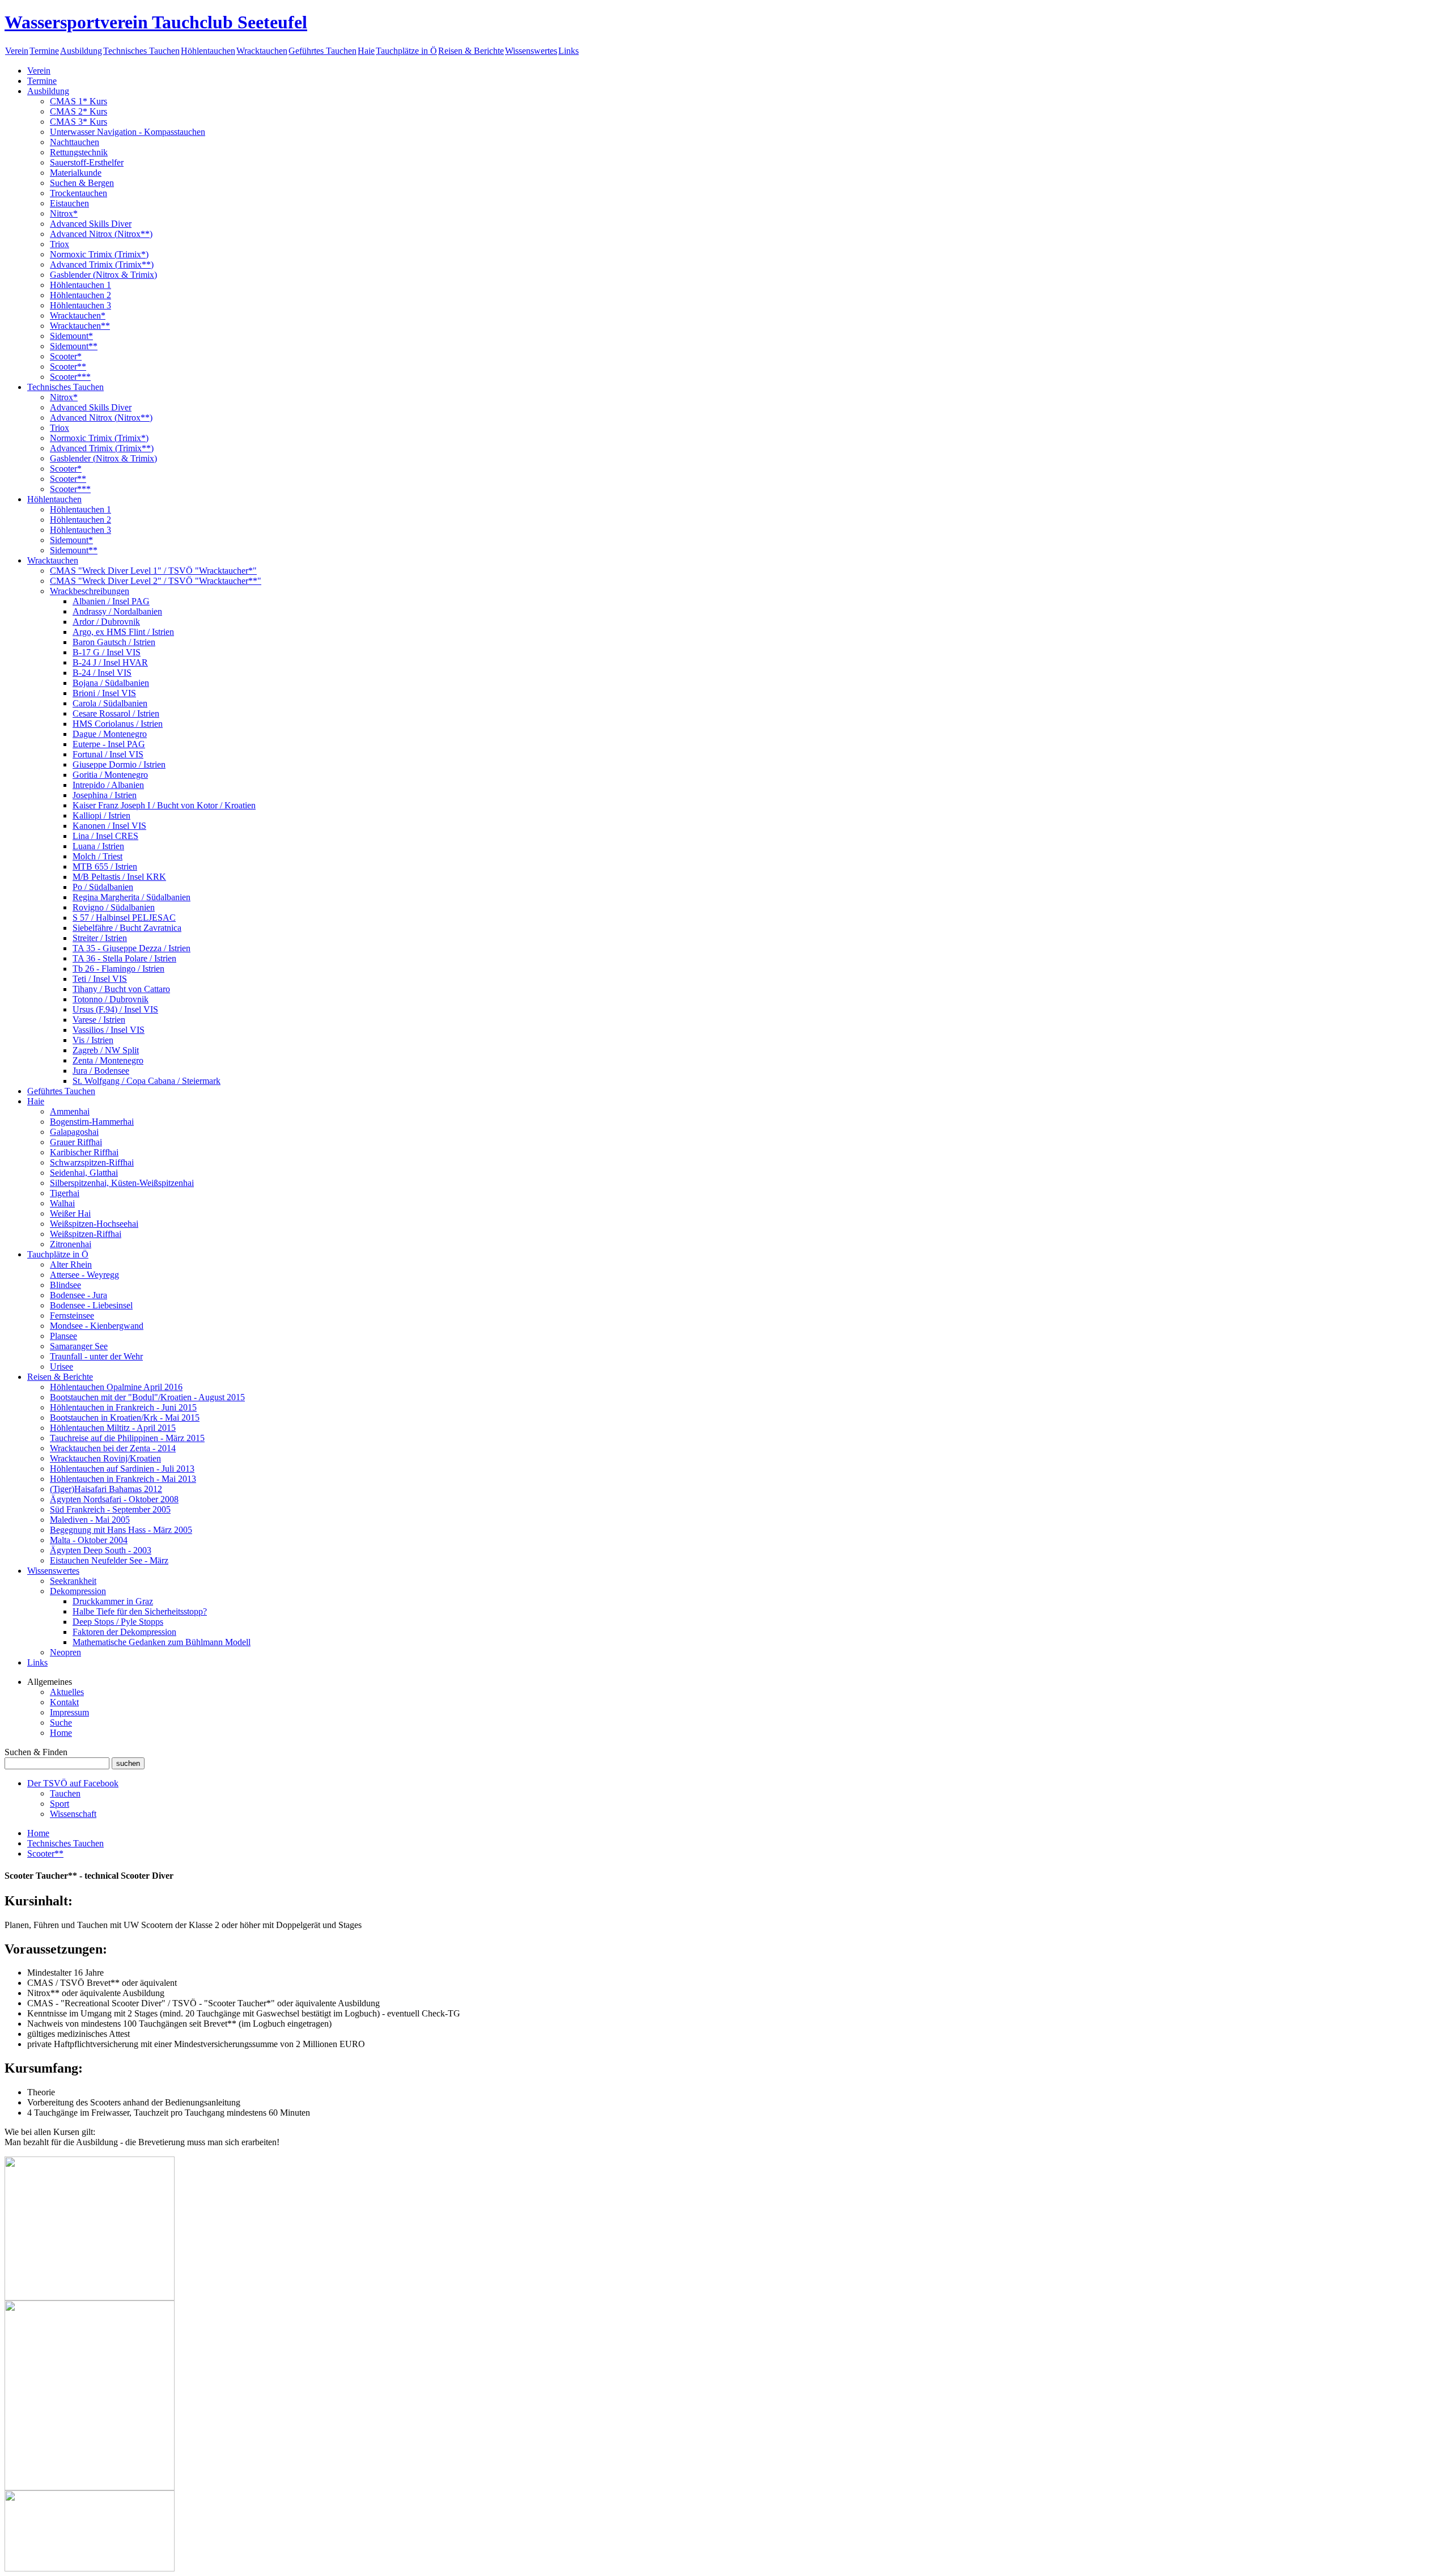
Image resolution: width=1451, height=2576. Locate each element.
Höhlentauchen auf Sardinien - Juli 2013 (122, 1469)
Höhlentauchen (208, 51)
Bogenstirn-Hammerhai (92, 1122)
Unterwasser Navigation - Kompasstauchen (128, 132)
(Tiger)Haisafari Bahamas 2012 (106, 1489)
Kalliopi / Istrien (101, 815)
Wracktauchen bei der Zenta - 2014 (113, 1448)
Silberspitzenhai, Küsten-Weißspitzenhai (122, 1183)
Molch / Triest (97, 856)
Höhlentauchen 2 (80, 295)
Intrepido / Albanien (108, 785)
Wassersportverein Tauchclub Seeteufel (156, 22)
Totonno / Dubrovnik (111, 999)
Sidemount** (74, 346)
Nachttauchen (75, 142)
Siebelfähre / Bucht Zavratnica (127, 928)
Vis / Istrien (93, 1040)
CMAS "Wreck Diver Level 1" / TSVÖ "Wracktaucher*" (153, 571)
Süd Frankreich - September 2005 (110, 1509)
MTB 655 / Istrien (105, 867)
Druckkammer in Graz (113, 1601)
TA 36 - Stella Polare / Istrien (124, 958)
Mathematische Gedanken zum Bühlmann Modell (162, 1642)
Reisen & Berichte (471, 51)
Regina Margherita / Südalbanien (131, 897)
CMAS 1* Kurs (79, 101)
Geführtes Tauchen (323, 51)
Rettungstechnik (79, 152)
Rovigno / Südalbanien (114, 907)
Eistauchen (69, 203)
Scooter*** (70, 377)
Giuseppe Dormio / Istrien (119, 764)
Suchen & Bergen (82, 183)
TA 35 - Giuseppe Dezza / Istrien (131, 948)
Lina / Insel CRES (105, 836)
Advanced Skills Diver (91, 224)
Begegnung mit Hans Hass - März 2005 (121, 1530)
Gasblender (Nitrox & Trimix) (103, 275)
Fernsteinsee (72, 1315)
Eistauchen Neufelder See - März (109, 1560)
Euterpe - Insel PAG (109, 744)
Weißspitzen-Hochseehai (94, 1224)
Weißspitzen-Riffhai (86, 1234)
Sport (60, 1804)
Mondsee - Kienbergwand (97, 1326)
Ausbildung (81, 51)
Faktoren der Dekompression (124, 1632)
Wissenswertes (531, 51)
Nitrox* (64, 213)
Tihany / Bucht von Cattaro (121, 989)
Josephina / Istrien (105, 795)
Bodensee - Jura (79, 1295)
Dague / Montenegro (110, 734)
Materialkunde (76, 173)
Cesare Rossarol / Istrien (116, 713)
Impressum (69, 1712)
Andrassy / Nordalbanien (117, 611)
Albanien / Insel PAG (111, 601)
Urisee (61, 1367)
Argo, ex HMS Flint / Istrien (123, 632)
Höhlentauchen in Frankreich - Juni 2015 (123, 1407)
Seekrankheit (73, 1581)
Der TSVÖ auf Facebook (73, 1783)
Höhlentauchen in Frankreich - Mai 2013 (123, 1479)
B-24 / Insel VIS (102, 673)
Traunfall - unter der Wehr (96, 1356)
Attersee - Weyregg (84, 1275)
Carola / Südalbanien (110, 703)
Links (568, 51)
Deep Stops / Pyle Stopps (118, 1622)
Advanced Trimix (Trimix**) (102, 264)
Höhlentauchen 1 (80, 285)
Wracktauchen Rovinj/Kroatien (105, 1458)
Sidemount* (71, 336)
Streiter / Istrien (100, 938)
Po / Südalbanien (103, 887)
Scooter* (66, 356)
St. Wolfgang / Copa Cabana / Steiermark (147, 1081)
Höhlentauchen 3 (80, 305)
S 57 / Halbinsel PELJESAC (124, 918)
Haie (366, 51)
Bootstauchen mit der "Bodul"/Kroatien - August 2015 (147, 1397)
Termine (44, 51)
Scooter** (68, 367)
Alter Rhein (71, 1264)
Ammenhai (70, 1111)
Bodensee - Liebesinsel (91, 1305)
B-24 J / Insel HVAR (110, 662)
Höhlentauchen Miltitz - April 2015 (113, 1428)
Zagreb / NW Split (106, 1050)
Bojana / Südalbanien (111, 683)
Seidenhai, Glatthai (84, 1173)
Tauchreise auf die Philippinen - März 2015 (127, 1438)
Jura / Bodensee (101, 1071)
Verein (17, 51)
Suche (61, 1723)
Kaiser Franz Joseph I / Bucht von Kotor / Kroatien (164, 805)
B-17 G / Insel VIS (107, 652)
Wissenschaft (73, 1814)
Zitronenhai (71, 1244)
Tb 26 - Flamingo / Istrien (118, 969)
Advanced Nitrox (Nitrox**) (101, 234)
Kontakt (64, 1702)
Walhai (62, 1203)
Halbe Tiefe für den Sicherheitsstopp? (140, 1611)
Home (61, 1733)
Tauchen (65, 1793)
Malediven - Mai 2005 (90, 1520)
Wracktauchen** (80, 326)
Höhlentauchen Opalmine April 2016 (116, 1387)
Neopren (65, 1652)
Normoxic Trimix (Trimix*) (99, 254)
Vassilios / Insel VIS (109, 1030)
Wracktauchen (262, 51)
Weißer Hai (70, 1213)
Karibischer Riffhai (84, 1152)
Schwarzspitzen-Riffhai (92, 1162)
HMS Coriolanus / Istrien (118, 724)
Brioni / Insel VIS (104, 693)
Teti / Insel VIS (100, 979)
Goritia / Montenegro (110, 775)
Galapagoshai (74, 1132)
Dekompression (78, 1591)
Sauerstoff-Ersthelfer (87, 162)
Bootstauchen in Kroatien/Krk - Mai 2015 (125, 1418)
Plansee (63, 1336)
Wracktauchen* (78, 315)
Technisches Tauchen (141, 51)
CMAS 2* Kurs (79, 111)
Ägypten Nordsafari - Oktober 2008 (114, 1499)
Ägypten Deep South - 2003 (101, 1550)
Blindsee (65, 1285)
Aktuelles (67, 1692)
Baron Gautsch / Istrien (114, 642)
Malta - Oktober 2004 (89, 1540)
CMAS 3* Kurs (79, 122)
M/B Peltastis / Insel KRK (119, 877)
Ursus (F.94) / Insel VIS (115, 1009)
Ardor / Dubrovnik (106, 622)
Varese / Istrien (99, 1020)
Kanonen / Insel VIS (109, 826)
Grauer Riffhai (76, 1142)
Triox (60, 244)
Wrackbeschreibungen (90, 591)
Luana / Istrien (98, 846)
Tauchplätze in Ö (406, 51)
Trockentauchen (79, 193)
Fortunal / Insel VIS (108, 754)
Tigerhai (65, 1193)
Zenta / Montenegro (108, 1060)
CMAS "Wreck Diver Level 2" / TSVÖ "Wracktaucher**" (156, 581)
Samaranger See (79, 1346)
